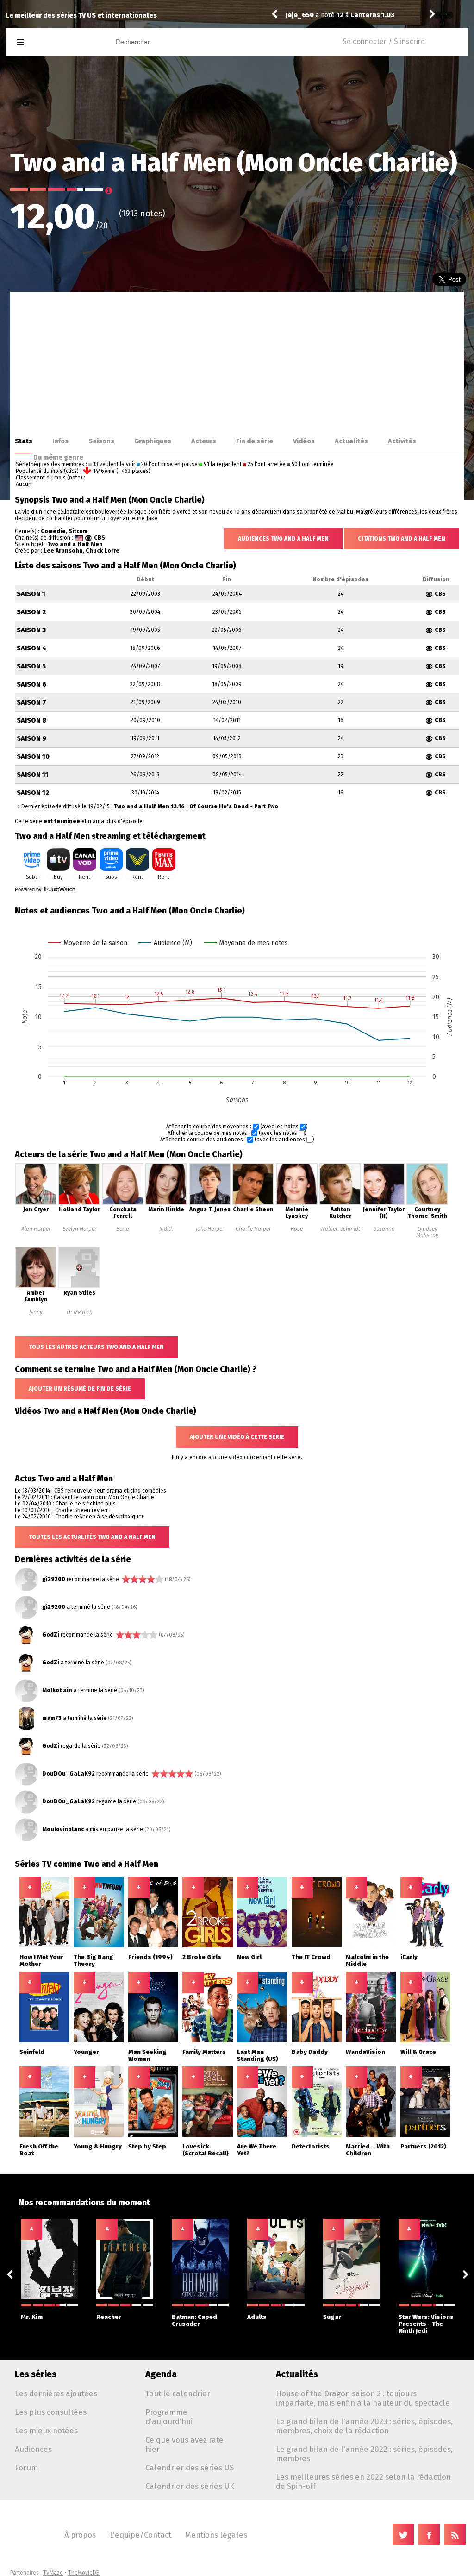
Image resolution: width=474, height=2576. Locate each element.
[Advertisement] (237, 361)
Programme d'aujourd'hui (169, 2417)
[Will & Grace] (425, 2041)
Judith (166, 1229)
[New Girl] (262, 1946)
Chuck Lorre (103, 551)
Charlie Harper (253, 1229)
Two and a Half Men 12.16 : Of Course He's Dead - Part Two (196, 806)
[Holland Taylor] (79, 1203)
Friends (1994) (150, 1957)
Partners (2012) (423, 2146)
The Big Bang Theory (94, 1960)
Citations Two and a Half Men (402, 539)
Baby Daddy (310, 2052)
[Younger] (99, 2041)
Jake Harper (210, 1229)
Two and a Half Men (75, 544)
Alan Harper (36, 1229)
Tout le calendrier (178, 2393)
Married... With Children (368, 2150)
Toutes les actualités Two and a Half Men (92, 1537)
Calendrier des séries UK (190, 2486)
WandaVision (365, 2052)
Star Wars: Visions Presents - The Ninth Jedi (426, 2324)
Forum (26, 2468)
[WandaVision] (371, 2041)
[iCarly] (425, 1946)
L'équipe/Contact (140, 2535)
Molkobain (57, 1690)
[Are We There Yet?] (262, 2135)
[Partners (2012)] (425, 2135)
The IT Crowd (311, 1957)
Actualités (351, 441)
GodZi (51, 1635)
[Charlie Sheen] (253, 1203)
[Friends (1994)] (153, 1946)
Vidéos (304, 441)
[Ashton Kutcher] (340, 1203)
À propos (80, 2535)
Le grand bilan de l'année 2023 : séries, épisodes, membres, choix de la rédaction (364, 2426)
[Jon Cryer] (36, 1203)
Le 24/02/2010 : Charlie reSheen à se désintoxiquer (79, 1517)
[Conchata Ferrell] (123, 1203)
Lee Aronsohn (63, 551)
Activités (402, 441)
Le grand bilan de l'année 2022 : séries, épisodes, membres (364, 2454)
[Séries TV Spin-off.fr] (57, 42)
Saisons (101, 441)
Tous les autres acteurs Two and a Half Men (96, 1347)
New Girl (249, 1957)
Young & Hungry (98, 2146)
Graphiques (153, 441)
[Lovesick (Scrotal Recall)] (207, 2135)
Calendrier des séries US (190, 2468)
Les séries (36, 2374)
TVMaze (53, 2573)
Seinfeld (32, 2052)
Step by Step (147, 2146)
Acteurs (204, 441)
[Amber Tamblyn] (36, 1286)
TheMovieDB (84, 2573)
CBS (100, 538)
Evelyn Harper (79, 1229)
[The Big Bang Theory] (99, 1946)
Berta (123, 1229)
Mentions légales (216, 2535)
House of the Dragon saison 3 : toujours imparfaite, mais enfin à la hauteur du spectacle (363, 2398)
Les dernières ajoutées (56, 2393)
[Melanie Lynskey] (297, 1203)
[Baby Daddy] (317, 2041)
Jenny (36, 1312)
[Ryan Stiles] (79, 1286)
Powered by (29, 889)
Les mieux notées (46, 2431)
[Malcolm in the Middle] (371, 1946)
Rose (297, 1229)
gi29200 (54, 1579)
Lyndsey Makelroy (427, 1232)
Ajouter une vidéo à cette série (237, 1437)
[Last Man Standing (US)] (262, 2041)
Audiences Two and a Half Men (283, 539)
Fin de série (255, 441)
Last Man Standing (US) (258, 2055)
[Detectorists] (317, 2135)
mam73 (52, 1718)
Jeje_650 (300, 15)
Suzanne (384, 1229)
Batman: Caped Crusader (194, 2320)
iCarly (409, 1957)
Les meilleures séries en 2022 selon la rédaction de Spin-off (363, 2482)
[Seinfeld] (44, 2041)
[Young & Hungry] (99, 2135)
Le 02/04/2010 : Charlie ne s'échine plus (65, 1504)
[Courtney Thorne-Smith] (427, 1203)
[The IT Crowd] (317, 1946)
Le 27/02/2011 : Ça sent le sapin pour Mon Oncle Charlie (84, 1497)
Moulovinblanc (63, 1829)
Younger (86, 2052)
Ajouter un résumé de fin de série (80, 1389)
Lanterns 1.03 (372, 15)
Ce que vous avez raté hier (184, 2444)
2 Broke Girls (202, 1957)
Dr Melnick (79, 1312)
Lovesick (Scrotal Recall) (206, 2150)
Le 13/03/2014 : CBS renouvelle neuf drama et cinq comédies (90, 1491)
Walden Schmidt (340, 1229)
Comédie (53, 531)
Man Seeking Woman (147, 2055)
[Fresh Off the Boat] (44, 2135)
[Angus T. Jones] (210, 1203)
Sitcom (78, 531)
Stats (24, 441)
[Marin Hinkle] (166, 1203)
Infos (60, 441)
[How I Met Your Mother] (44, 1946)
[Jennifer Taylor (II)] (384, 1203)
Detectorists (311, 2146)
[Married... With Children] (371, 2135)
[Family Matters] (207, 2041)
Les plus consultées (51, 2412)
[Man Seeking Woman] (153, 2041)
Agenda (161, 2374)
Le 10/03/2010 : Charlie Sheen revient (62, 1510)
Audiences (33, 2449)
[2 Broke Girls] (207, 1946)
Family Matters (204, 2052)
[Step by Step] (153, 2135)
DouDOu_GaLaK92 (69, 1774)
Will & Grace (418, 2052)
